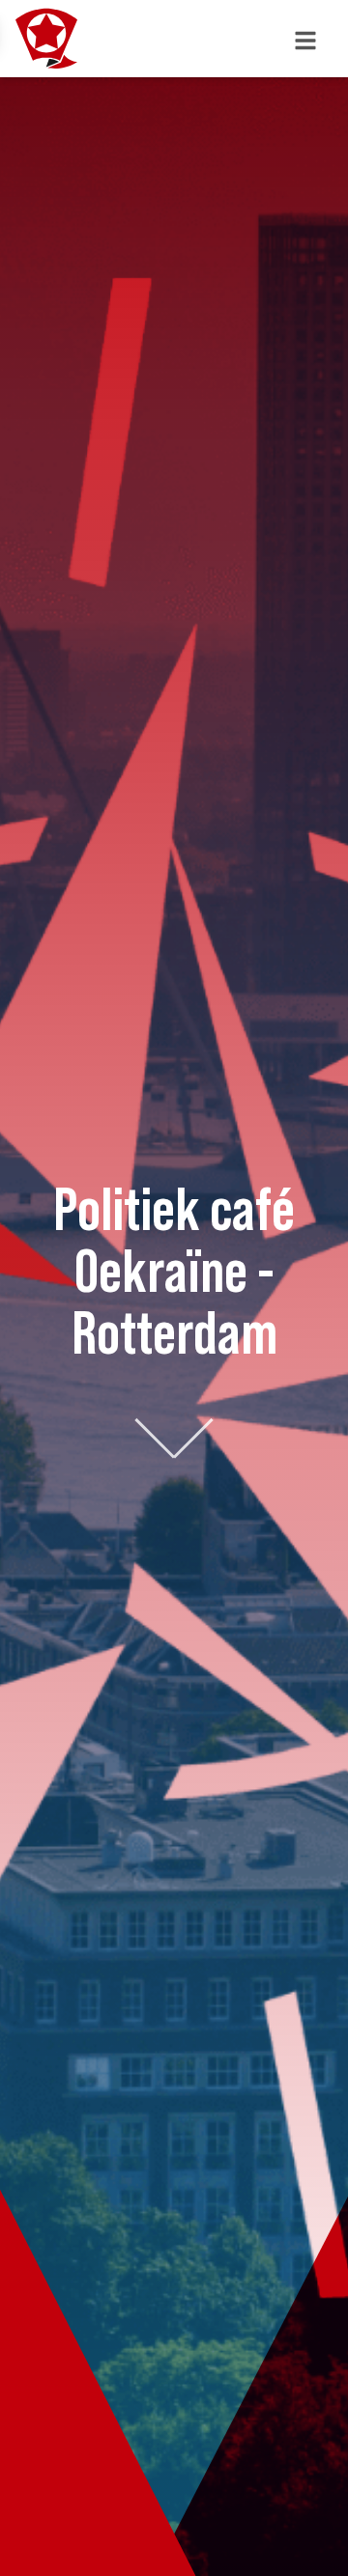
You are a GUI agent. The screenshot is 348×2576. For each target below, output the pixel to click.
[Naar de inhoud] (174, 1434)
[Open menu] (305, 39)
